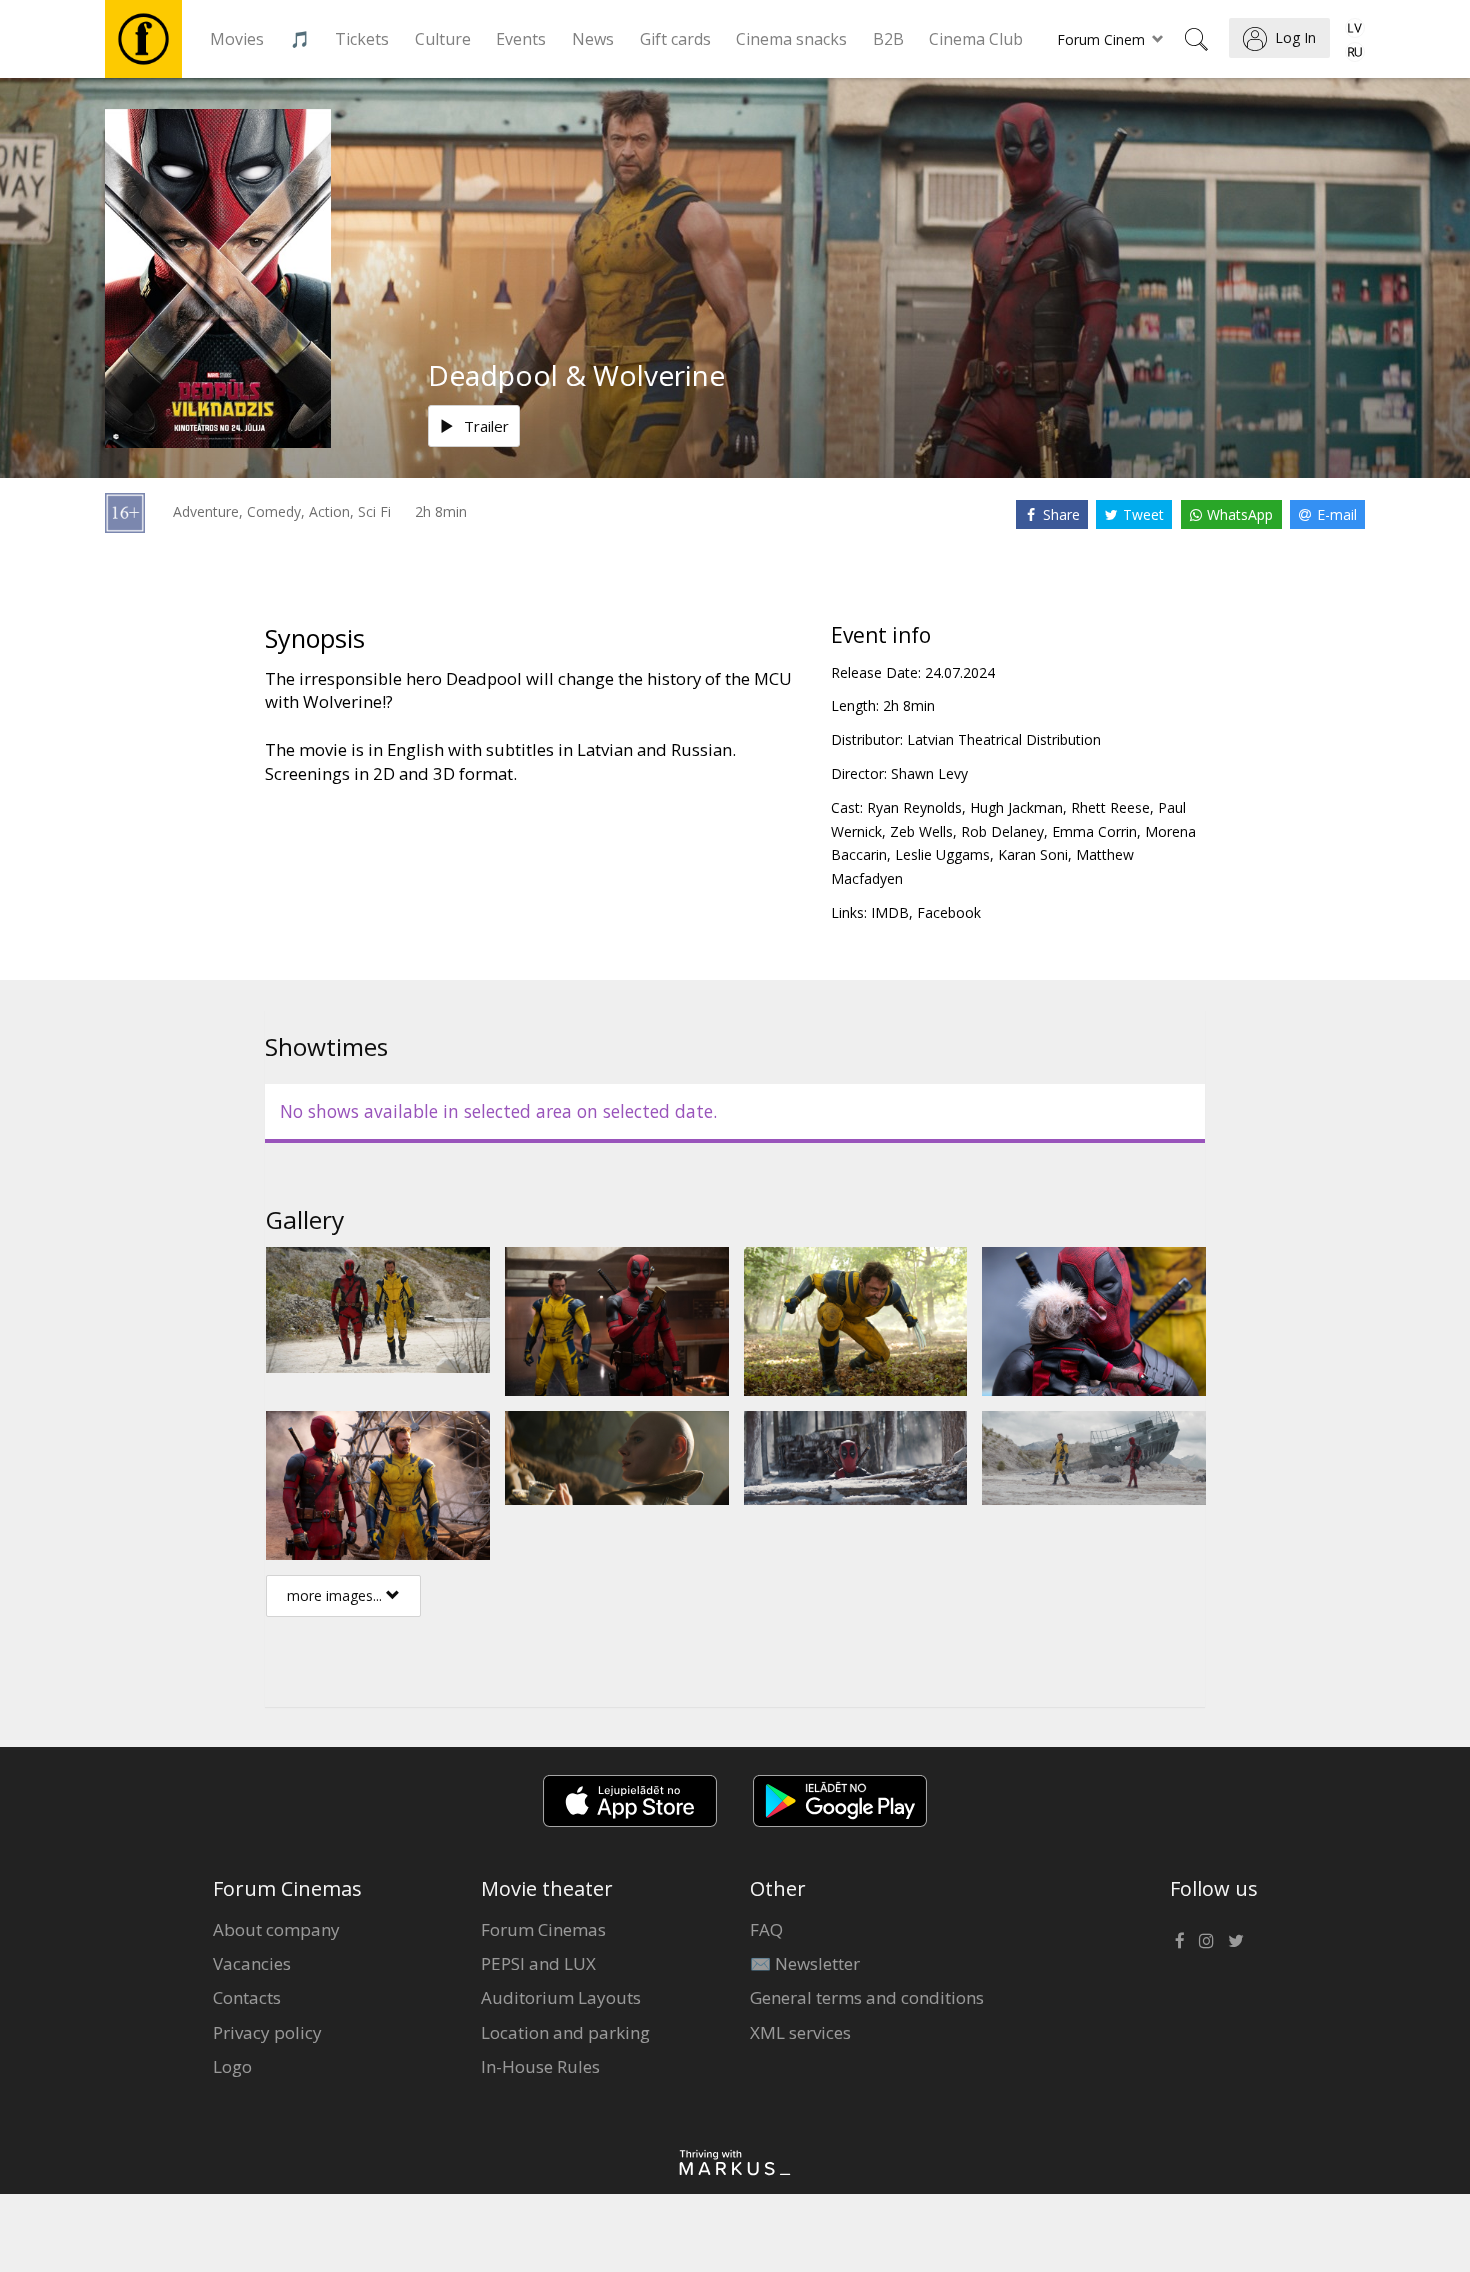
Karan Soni (1033, 854)
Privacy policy (267, 2032)
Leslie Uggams (942, 854)
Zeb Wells (921, 831)
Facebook (949, 912)
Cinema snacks (791, 39)
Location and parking (565, 2032)
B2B (888, 39)
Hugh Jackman (1016, 807)
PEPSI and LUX (538, 1963)
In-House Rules (540, 2066)
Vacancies (252, 1963)
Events (521, 39)
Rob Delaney (1002, 831)
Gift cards (675, 39)
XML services (800, 2032)
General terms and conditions (867, 1997)
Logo (232, 2066)
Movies (237, 39)
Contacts (247, 1997)
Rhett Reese (1110, 807)
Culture (443, 39)
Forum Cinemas (543, 1929)
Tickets (362, 39)
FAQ (766, 1929)
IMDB (890, 912)
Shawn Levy (929, 773)
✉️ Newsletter (805, 1963)
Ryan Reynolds (914, 807)
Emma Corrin (1094, 831)
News (593, 39)
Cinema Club (976, 39)
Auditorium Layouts (561, 1997)
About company (276, 1929)
